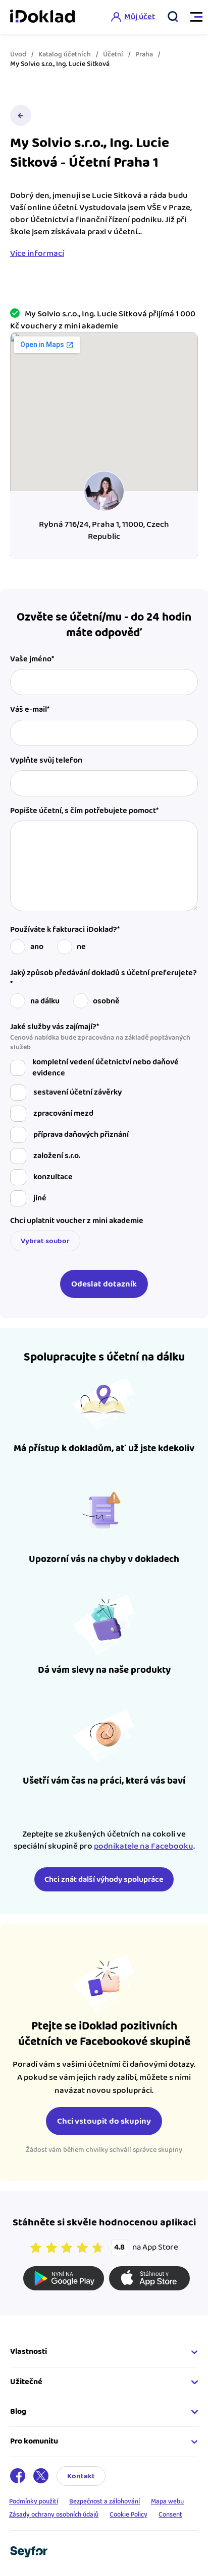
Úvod (18, 54)
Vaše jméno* (32, 659)
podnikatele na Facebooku (144, 1846)
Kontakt (81, 2476)
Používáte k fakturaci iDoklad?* (65, 930)
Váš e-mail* (30, 710)
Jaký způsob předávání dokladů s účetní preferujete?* (103, 979)
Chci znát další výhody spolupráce (104, 1880)
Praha (144, 54)
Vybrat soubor (45, 1241)
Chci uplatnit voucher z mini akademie (77, 1221)
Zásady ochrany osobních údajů (54, 2515)
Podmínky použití (34, 2501)
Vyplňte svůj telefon (46, 761)
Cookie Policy (128, 2515)
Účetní (113, 54)
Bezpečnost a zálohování (105, 2501)
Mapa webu (167, 2501)
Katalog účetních (65, 54)
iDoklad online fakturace (42, 17)
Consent (170, 2515)
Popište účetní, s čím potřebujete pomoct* (84, 811)
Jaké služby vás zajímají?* (100, 1037)
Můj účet (140, 17)
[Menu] (192, 17)
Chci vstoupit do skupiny (104, 2121)
